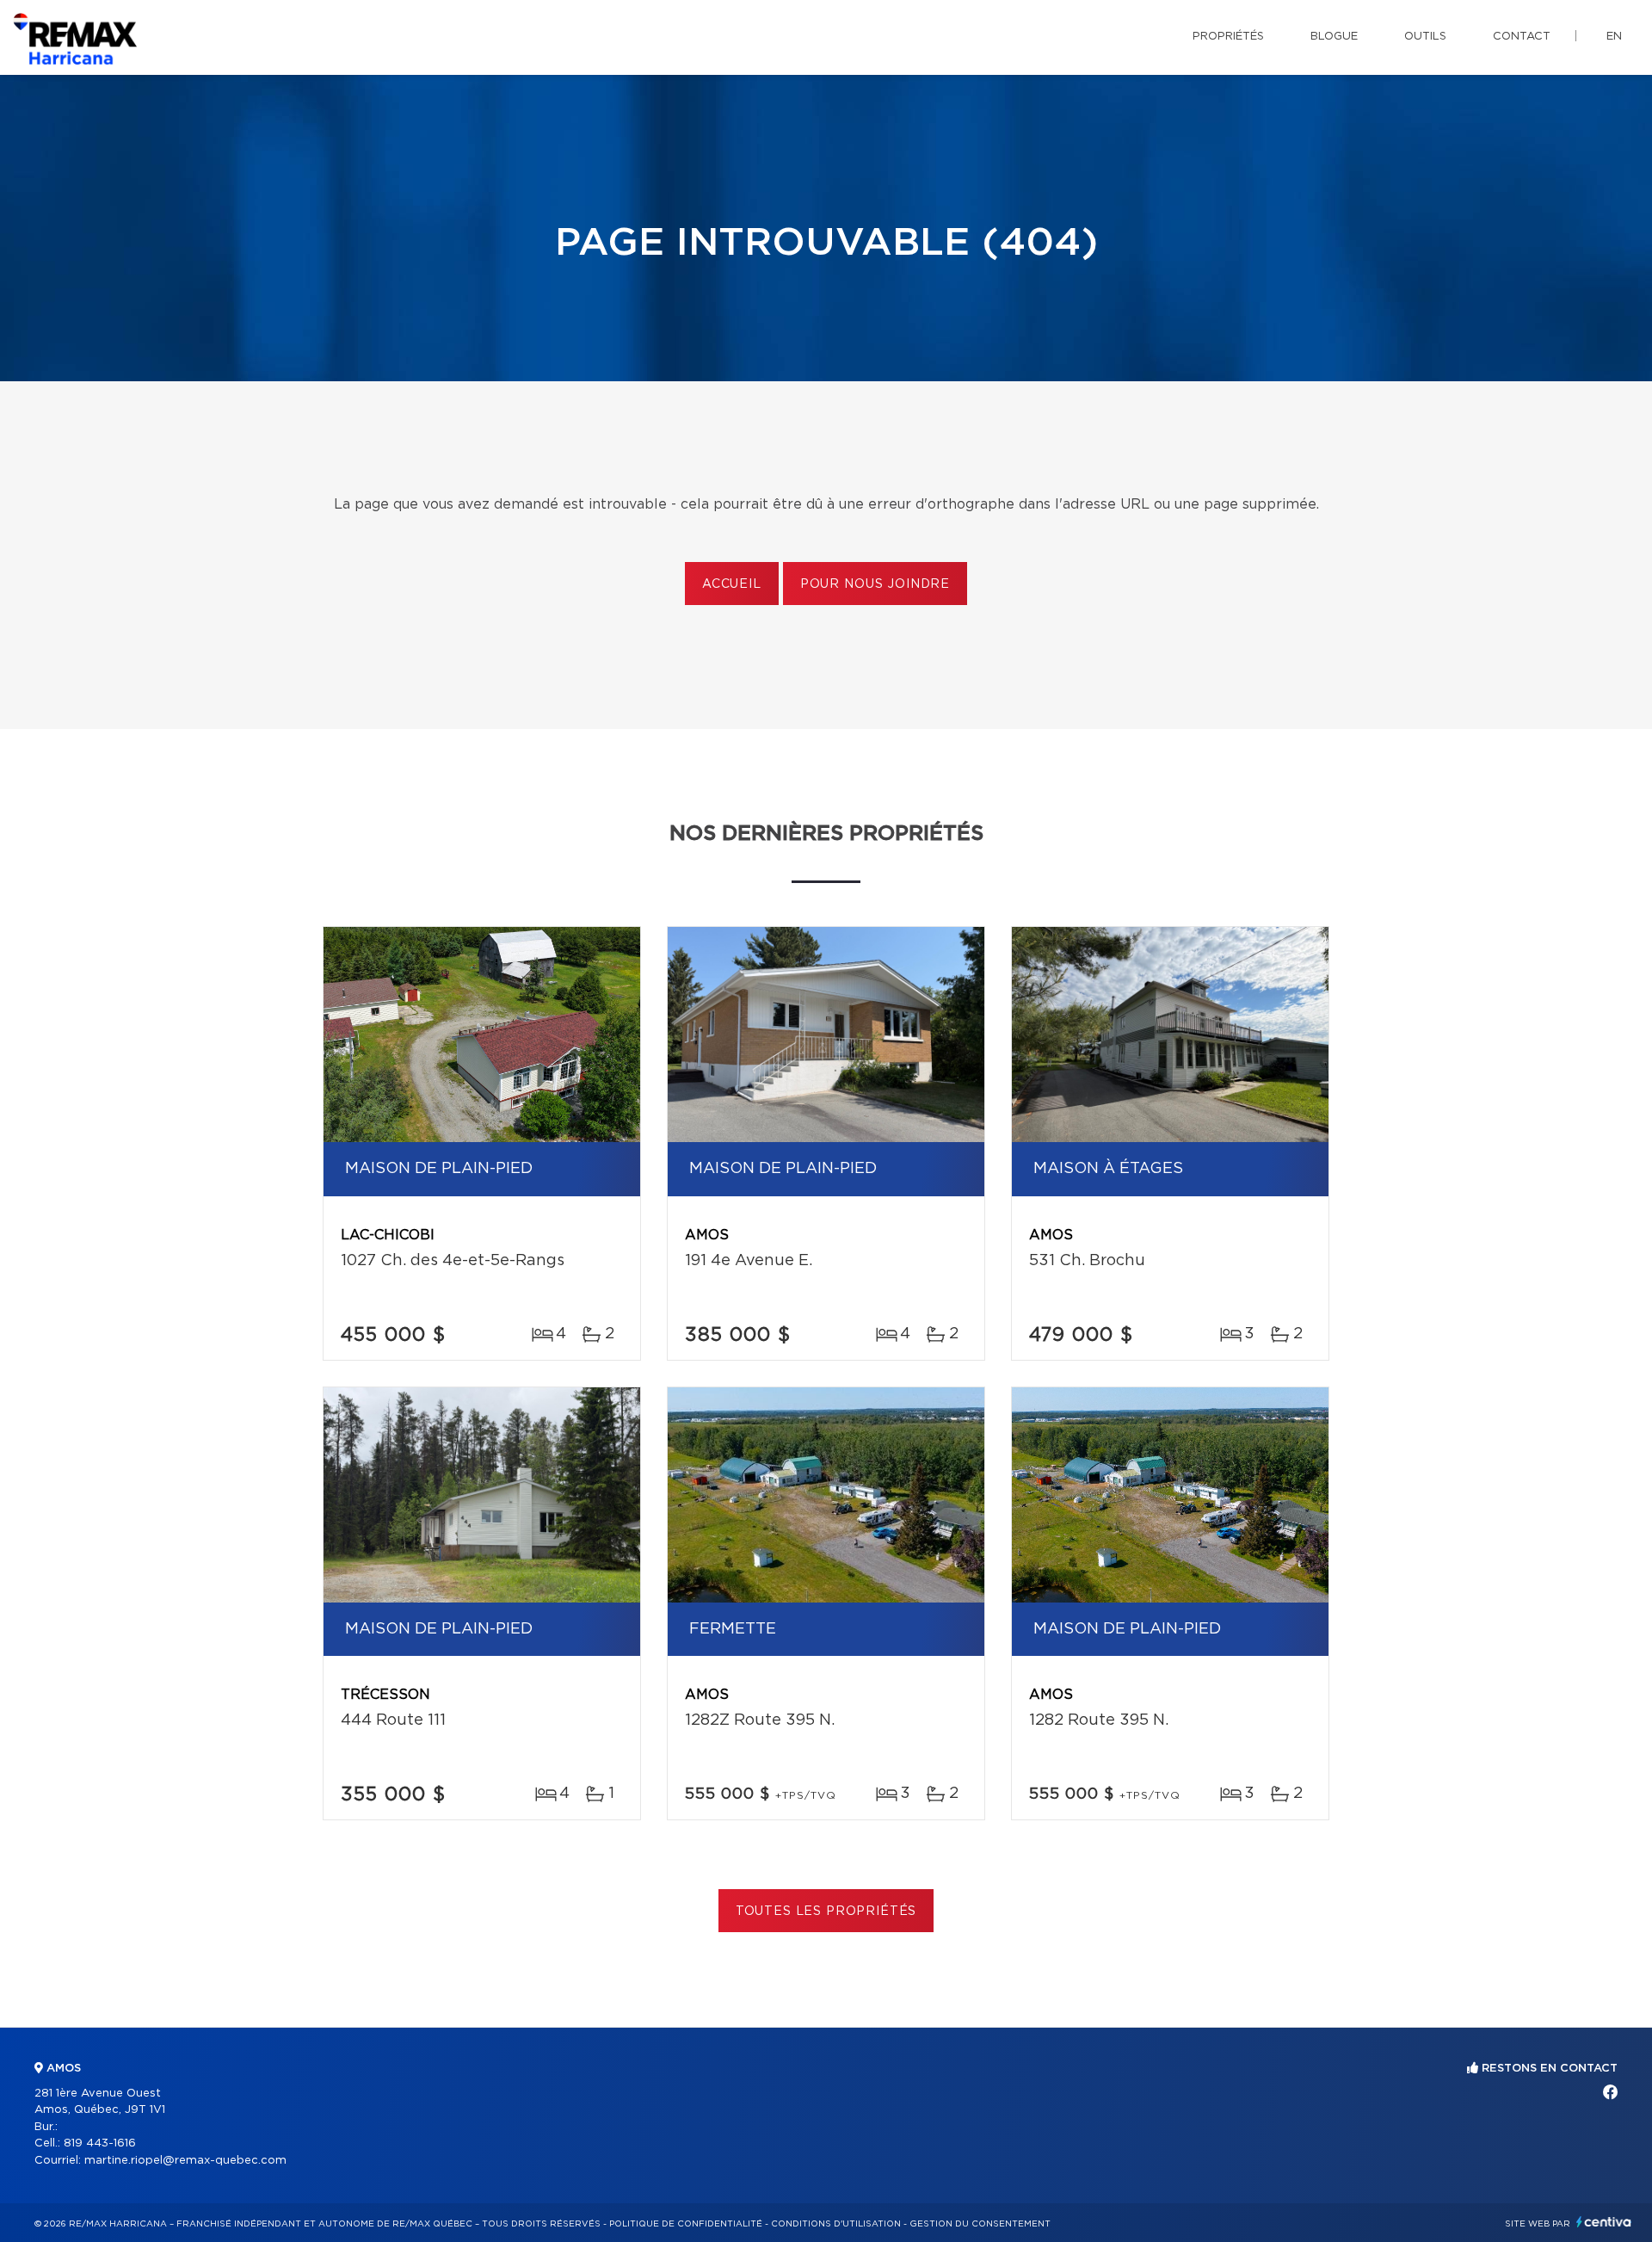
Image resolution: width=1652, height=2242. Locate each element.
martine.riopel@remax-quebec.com (185, 2161)
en (1614, 37)
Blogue (1334, 37)
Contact (1522, 37)
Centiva (1604, 2222)
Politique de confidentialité (686, 2224)
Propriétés (1228, 37)
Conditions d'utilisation (836, 2224)
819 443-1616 (100, 2143)
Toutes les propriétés (826, 1912)
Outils (1425, 37)
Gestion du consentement (980, 2224)
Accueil (732, 584)
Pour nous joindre (875, 584)
